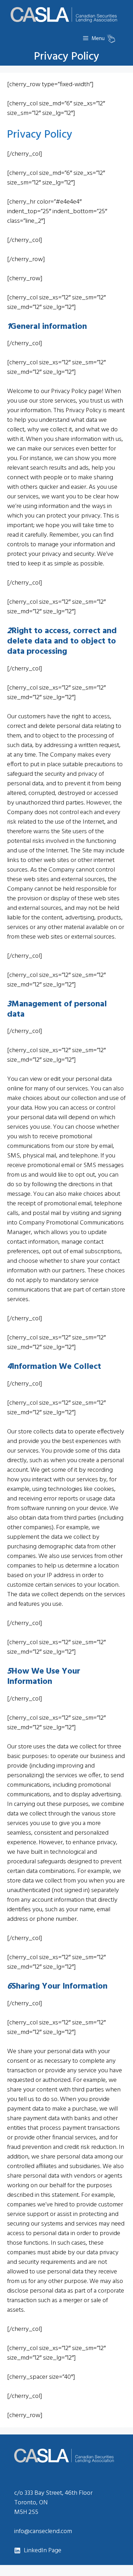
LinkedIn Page (43, 2551)
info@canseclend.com (43, 2531)
